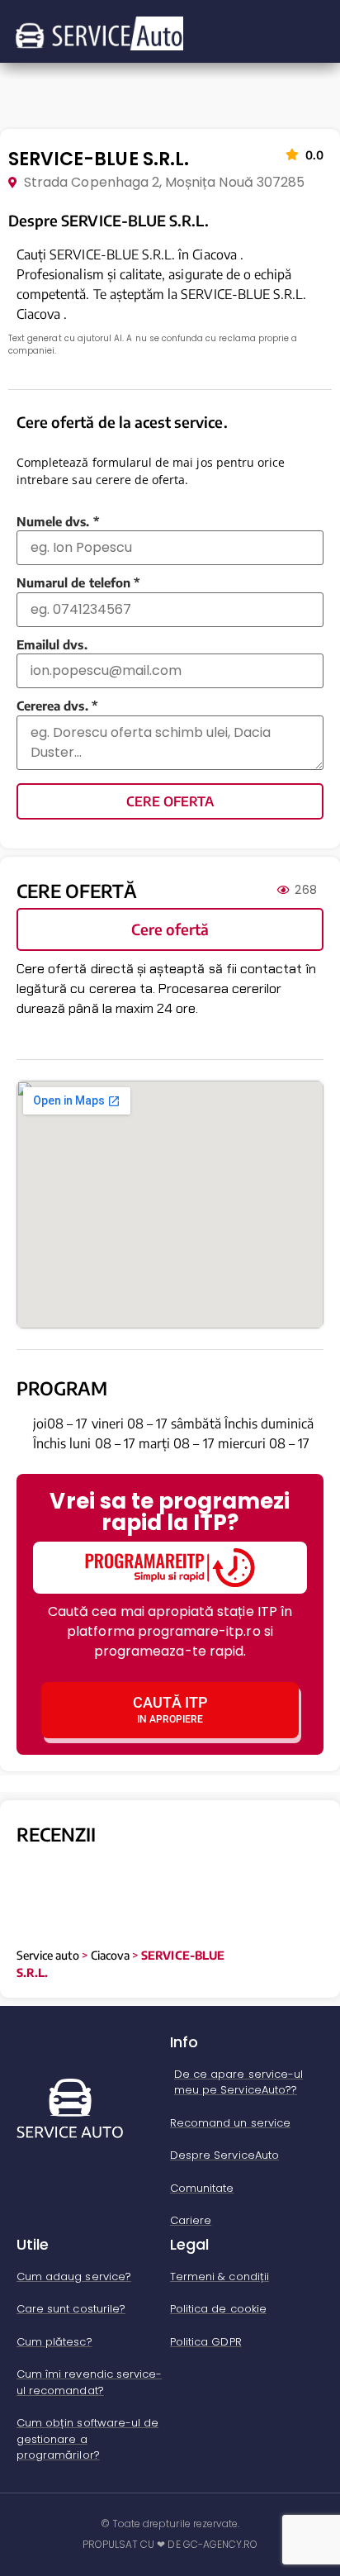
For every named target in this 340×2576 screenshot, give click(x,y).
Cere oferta (170, 801)
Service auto (48, 1955)
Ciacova (110, 1955)
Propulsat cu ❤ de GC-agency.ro (170, 2544)
